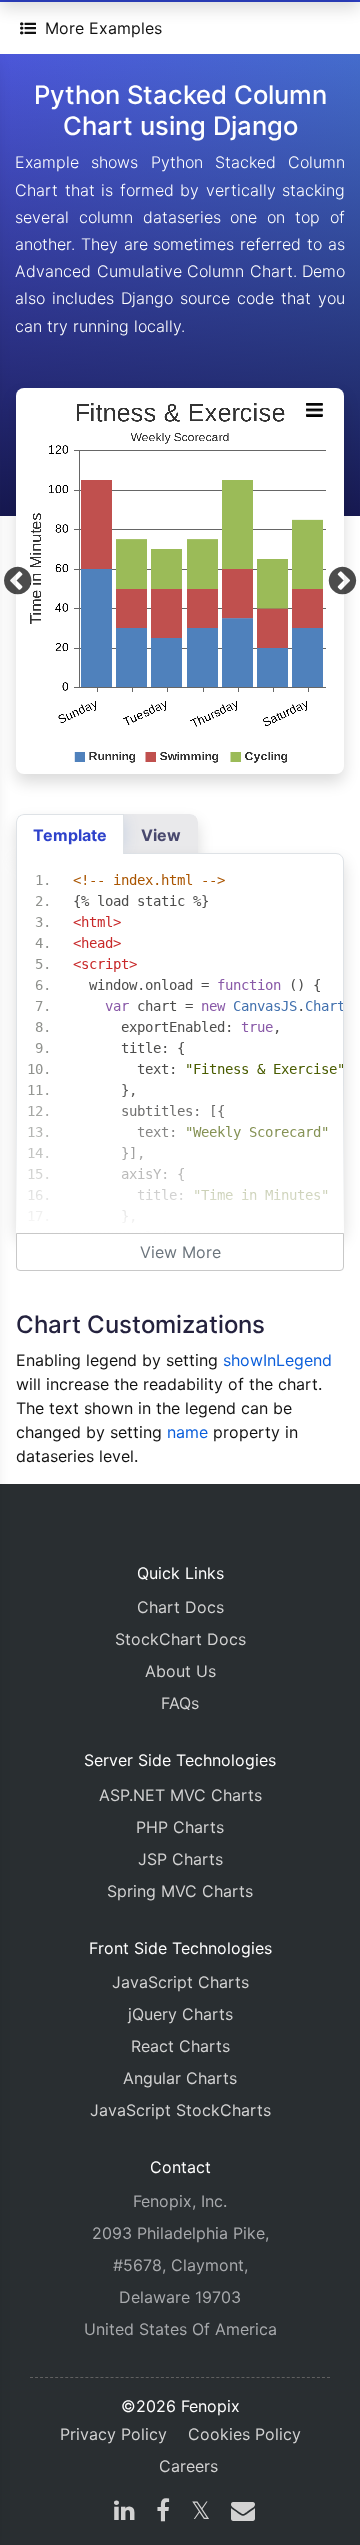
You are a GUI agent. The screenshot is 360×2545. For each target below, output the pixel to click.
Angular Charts (180, 2078)
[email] (239, 2513)
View (161, 835)
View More (180, 1252)
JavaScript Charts (180, 1982)
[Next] (342, 580)
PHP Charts (180, 1827)
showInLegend (277, 1360)
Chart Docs (180, 1607)
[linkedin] (124, 2513)
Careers (188, 2466)
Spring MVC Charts (180, 1891)
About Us (180, 1671)
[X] (200, 2513)
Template (70, 835)
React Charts (180, 2046)
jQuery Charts (180, 2014)
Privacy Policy (113, 2434)
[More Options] (314, 410)
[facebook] (163, 2513)
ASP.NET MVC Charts (180, 1795)
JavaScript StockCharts (180, 2110)
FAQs (180, 1703)
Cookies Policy (244, 2434)
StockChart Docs (180, 1639)
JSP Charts (180, 1859)
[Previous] (17, 580)
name (187, 1432)
